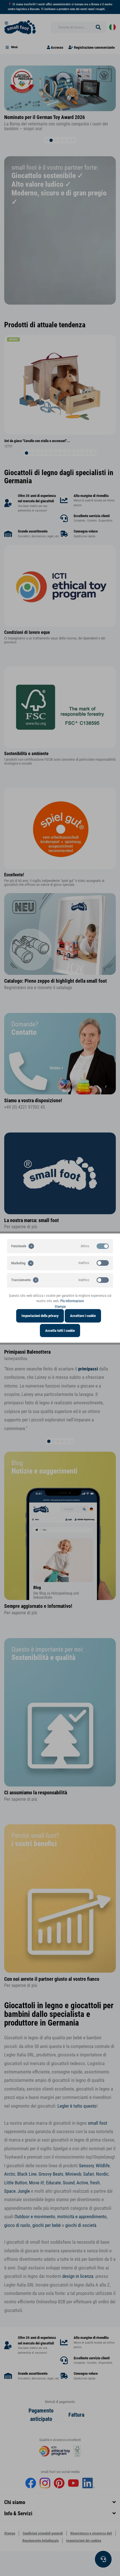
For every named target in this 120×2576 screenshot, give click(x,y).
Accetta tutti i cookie (60, 1330)
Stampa (60, 1306)
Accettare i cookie (83, 1316)
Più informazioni (72, 1301)
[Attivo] (103, 1246)
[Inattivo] (103, 1263)
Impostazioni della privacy (40, 1316)
